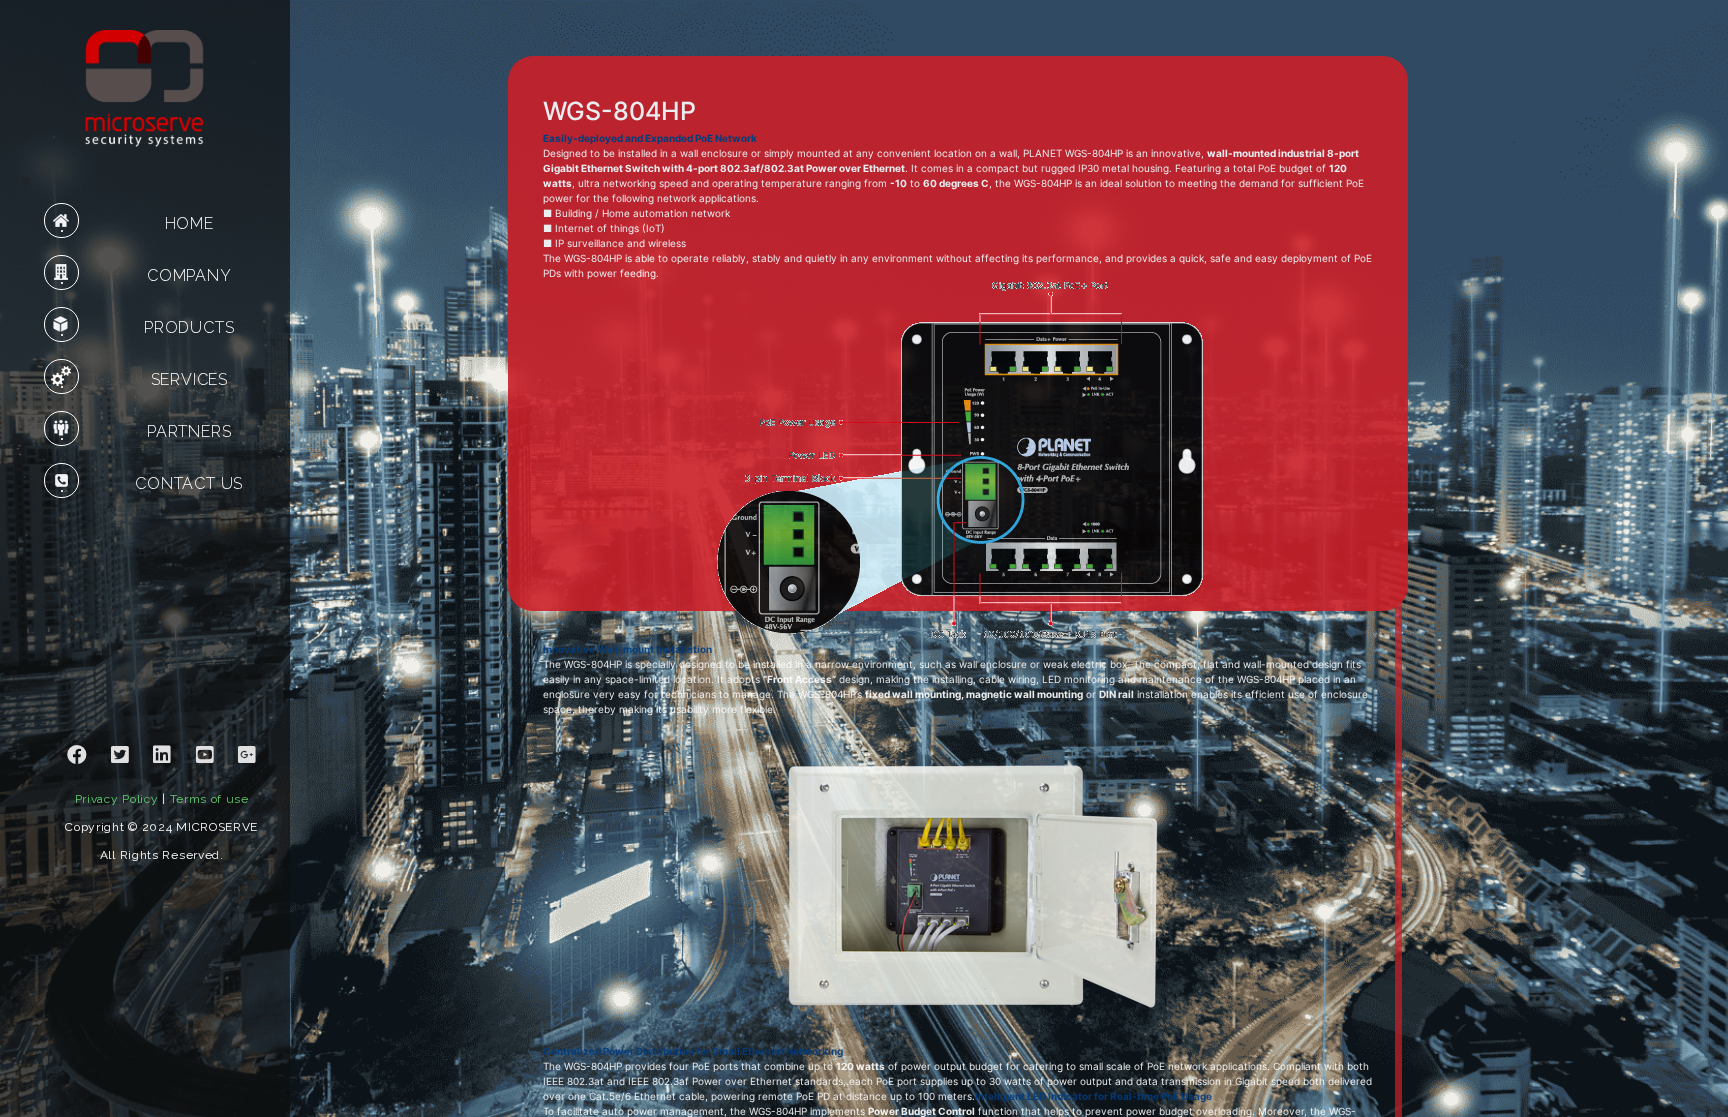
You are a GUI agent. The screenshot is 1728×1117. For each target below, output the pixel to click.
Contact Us (189, 483)
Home (189, 223)
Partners (189, 431)
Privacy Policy (117, 799)
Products (189, 327)
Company (189, 275)
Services (189, 379)
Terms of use (209, 799)
